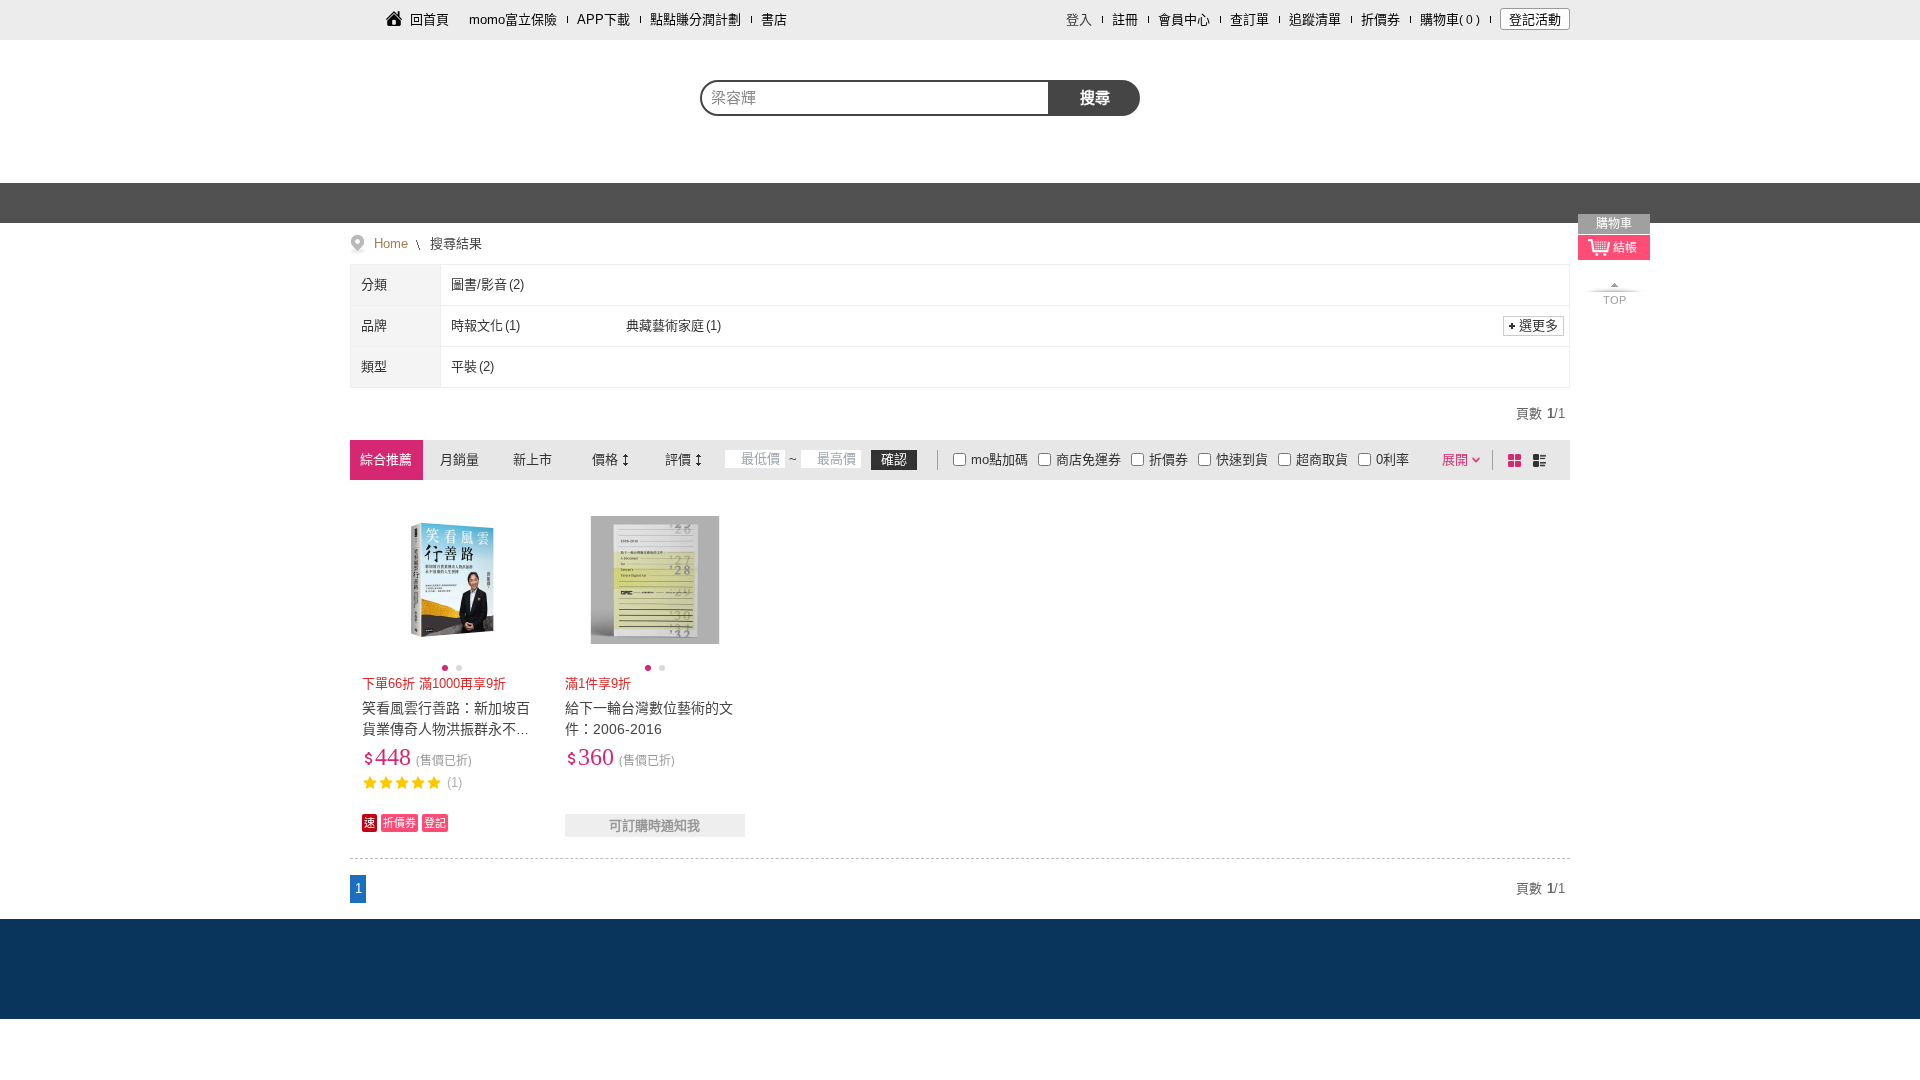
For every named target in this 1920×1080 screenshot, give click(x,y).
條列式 (1543, 460)
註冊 (1125, 19)
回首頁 (429, 19)
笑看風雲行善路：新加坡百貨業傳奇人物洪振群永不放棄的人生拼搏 (446, 729)
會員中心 (1184, 19)
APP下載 (603, 19)
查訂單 (1249, 19)
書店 (774, 19)
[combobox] (875, 98)
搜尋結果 (454, 243)
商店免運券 (1088, 459)
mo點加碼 (999, 459)
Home (391, 243)
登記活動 (1535, 19)
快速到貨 (1242, 459)
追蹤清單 (1315, 19)
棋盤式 (1518, 460)
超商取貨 (1322, 459)
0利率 (1392, 459)
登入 (1079, 19)
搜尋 (1095, 97)
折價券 (1380, 19)
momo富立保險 (513, 19)
